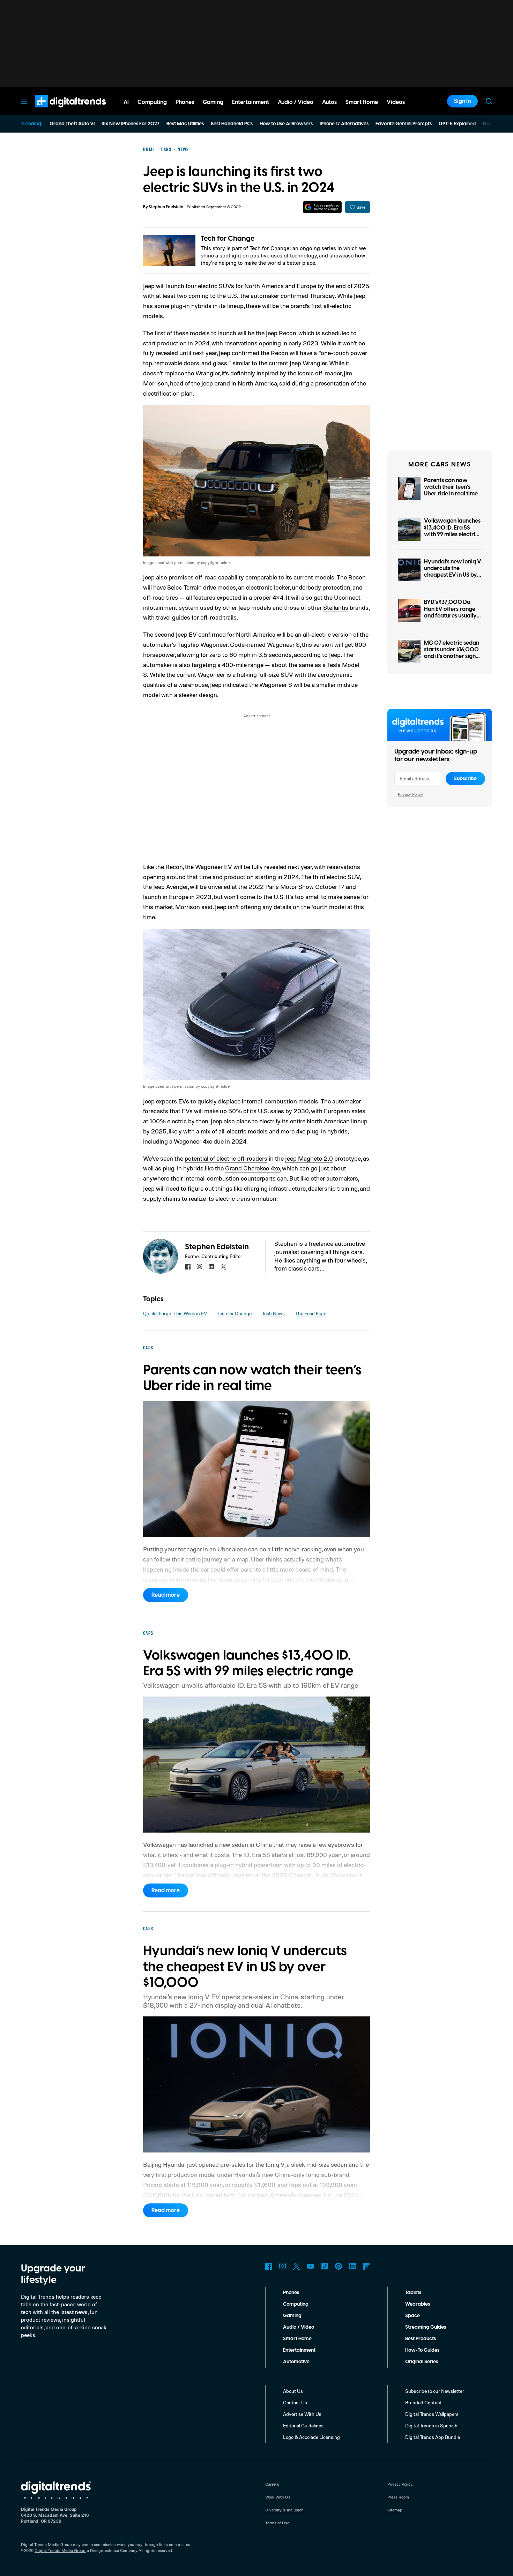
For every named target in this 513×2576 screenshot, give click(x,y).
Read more (166, 1595)
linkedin (211, 1267)
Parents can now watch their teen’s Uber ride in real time (451, 487)
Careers (272, 2484)
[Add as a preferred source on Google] (322, 207)
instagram (200, 1267)
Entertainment (299, 2350)
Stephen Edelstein (166, 207)
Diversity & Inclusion (284, 2510)
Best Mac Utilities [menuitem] (185, 124)
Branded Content (423, 2402)
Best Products (421, 2339)
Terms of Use (277, 2523)
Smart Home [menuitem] (362, 102)
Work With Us (278, 2497)
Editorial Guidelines (303, 2425)
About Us (293, 2391)
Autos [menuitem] (329, 102)
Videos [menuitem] (396, 102)
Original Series (422, 2362)
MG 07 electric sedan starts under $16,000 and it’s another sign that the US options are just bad (452, 656)
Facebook (269, 2266)
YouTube (311, 2266)
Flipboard (366, 2266)
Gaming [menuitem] (213, 102)
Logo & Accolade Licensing (311, 2437)
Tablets (413, 2293)
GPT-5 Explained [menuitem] (457, 124)
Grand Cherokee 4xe (252, 1168)
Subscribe (465, 779)
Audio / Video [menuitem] (296, 102)
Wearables (418, 2304)
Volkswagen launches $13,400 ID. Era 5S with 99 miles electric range (452, 531)
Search (489, 101)
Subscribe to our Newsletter (435, 2391)
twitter (223, 1267)
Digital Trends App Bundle (433, 2437)
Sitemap (395, 2510)
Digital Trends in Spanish (431, 2425)
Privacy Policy (410, 794)
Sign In (462, 101)
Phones (291, 2293)
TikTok (325, 2266)
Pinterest (339, 2266)
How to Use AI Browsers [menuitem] (286, 124)
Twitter (297, 2266)
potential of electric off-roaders (226, 1158)
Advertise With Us (302, 2414)
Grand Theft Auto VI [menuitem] (72, 124)
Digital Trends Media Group (60, 2550)
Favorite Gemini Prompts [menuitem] (404, 124)
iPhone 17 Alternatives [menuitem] (344, 124)
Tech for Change (228, 239)
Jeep (149, 286)
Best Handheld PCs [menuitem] (232, 124)
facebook (188, 1267)
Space (412, 2316)
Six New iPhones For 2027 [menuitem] (131, 124)
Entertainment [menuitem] (251, 102)
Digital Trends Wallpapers (432, 2414)
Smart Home (297, 2339)
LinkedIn (352, 2266)
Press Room (398, 2497)
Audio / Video (299, 2327)
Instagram (283, 2266)
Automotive (296, 2362)
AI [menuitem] (126, 102)
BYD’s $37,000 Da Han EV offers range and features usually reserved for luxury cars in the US (450, 616)
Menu (24, 101)
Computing (296, 2304)
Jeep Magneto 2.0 (309, 1158)
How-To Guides (422, 2350)
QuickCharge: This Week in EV (175, 1313)
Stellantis (336, 607)
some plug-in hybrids (183, 306)
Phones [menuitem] (185, 102)
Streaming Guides (426, 2327)
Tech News (273, 1313)
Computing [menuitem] (152, 102)
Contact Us (295, 2402)
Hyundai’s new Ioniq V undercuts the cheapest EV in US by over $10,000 (453, 572)
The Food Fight (311, 1313)
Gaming (292, 2316)
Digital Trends (58, 111)
